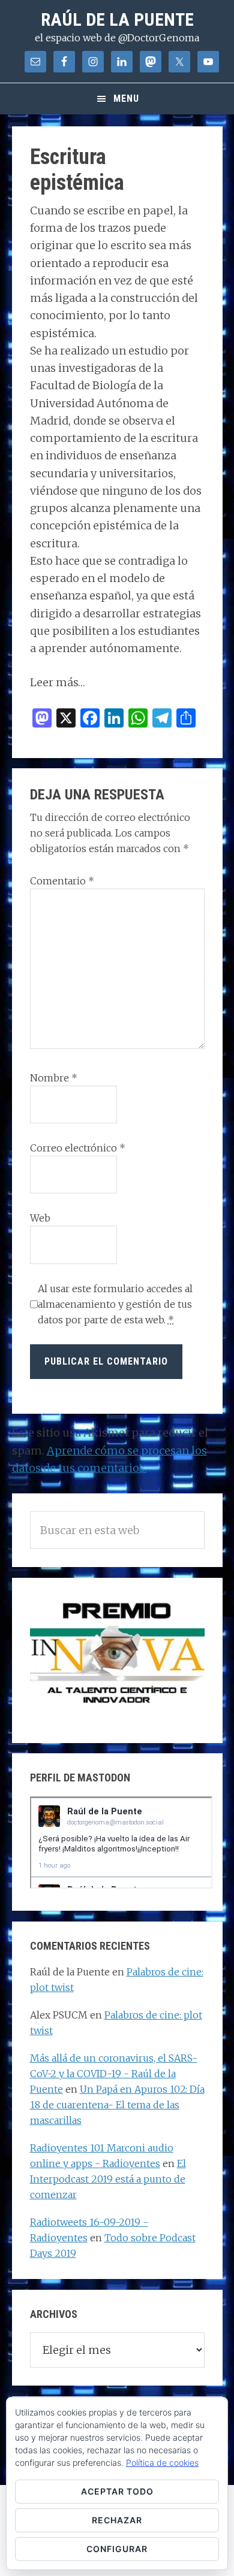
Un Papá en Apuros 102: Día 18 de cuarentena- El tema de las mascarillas (117, 2105)
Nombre (54, 1078)
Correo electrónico (78, 1148)
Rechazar (117, 2520)
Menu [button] (126, 99)
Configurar (117, 2549)
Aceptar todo (117, 2491)
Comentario (62, 881)
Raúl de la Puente (117, 19)
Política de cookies (162, 2463)
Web (40, 1218)
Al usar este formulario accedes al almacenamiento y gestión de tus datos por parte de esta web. (115, 1304)
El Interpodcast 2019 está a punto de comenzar (108, 2179)
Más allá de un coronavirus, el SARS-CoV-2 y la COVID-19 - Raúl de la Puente (114, 2074)
